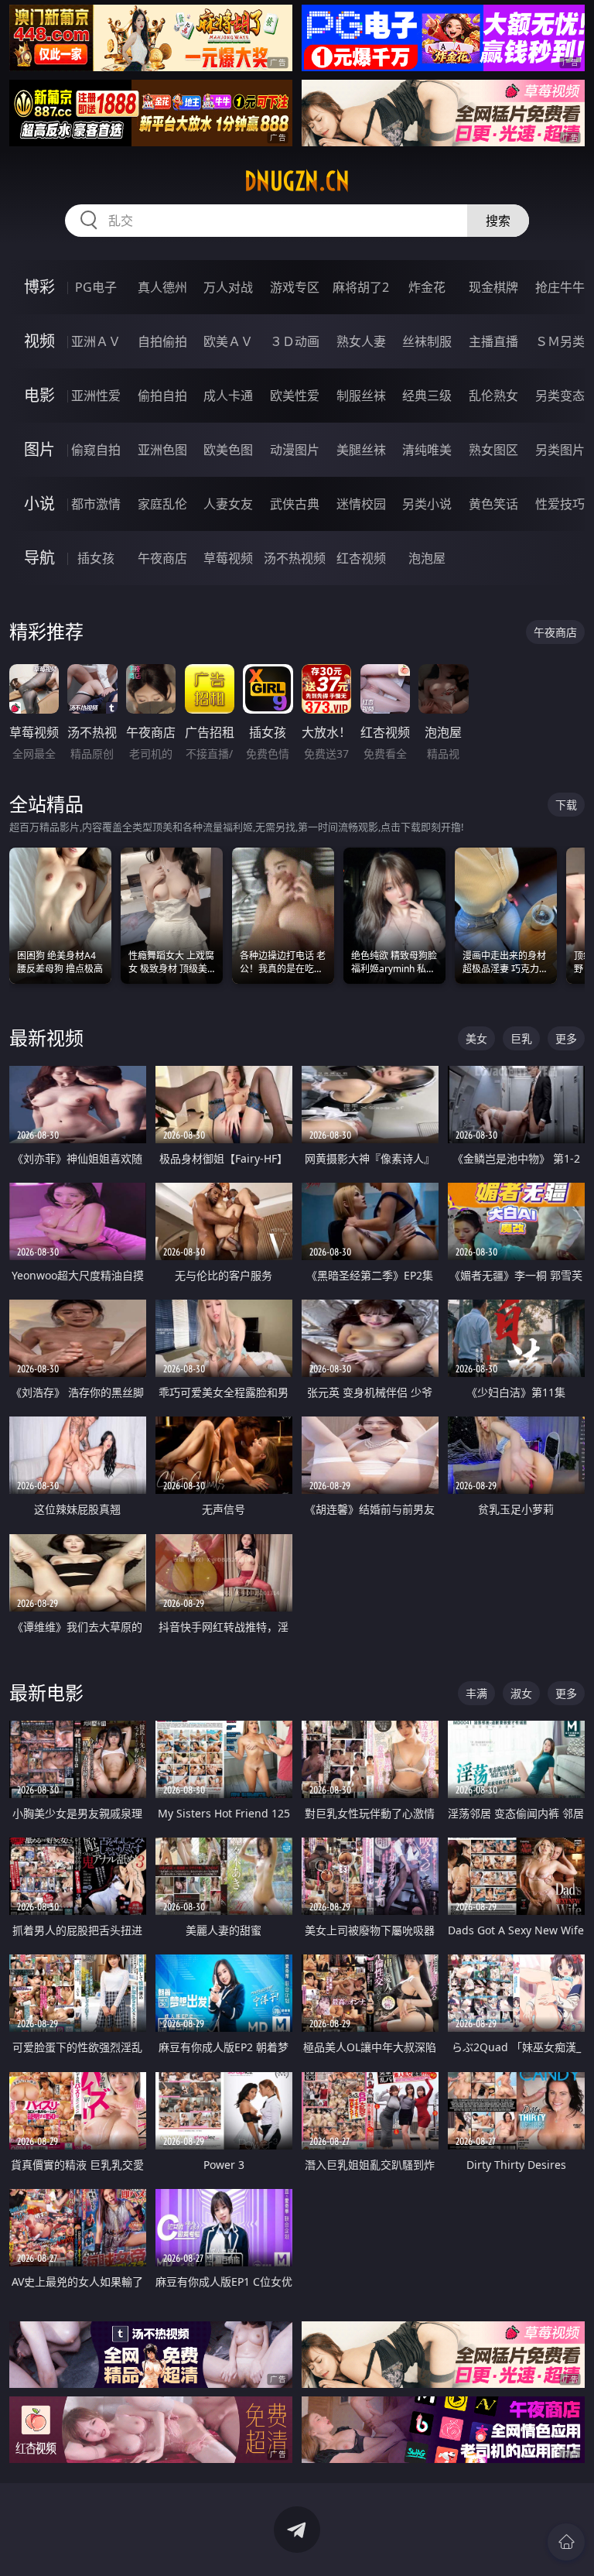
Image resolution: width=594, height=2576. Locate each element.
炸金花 (427, 287)
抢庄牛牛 (560, 287)
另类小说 (427, 504)
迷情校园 (361, 504)
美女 (476, 1038)
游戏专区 (295, 287)
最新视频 (46, 1038)
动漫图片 (295, 450)
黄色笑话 (493, 504)
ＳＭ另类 (560, 341)
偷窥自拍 (96, 450)
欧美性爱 (295, 396)
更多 (566, 1038)
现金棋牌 (493, 287)
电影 (39, 395)
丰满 (476, 1693)
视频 (39, 341)
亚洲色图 (162, 450)
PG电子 (96, 287)
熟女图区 (493, 450)
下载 (566, 805)
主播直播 (493, 341)
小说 (39, 504)
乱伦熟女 (493, 396)
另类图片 (560, 450)
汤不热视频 (295, 558)
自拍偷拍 (162, 341)
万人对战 (228, 287)
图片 (39, 449)
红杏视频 (361, 558)
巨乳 (521, 1038)
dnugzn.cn (297, 181)
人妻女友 (228, 504)
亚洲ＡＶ (96, 341)
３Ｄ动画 (295, 341)
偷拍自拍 (162, 396)
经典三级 (427, 396)
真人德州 (162, 287)
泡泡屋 (427, 558)
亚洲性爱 (96, 396)
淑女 (521, 1693)
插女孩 (96, 558)
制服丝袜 (361, 396)
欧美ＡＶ (228, 341)
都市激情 (96, 504)
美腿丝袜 (361, 450)
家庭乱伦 (162, 504)
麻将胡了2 (361, 287)
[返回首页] (566, 2542)
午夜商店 (162, 558)
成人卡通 (228, 396)
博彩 (39, 287)
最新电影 (46, 1692)
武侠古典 (295, 504)
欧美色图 (228, 450)
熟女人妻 (361, 341)
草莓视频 (228, 558)
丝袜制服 (427, 341)
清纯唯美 (427, 450)
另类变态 (560, 396)
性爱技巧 (560, 504)
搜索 (498, 221)
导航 (39, 558)
